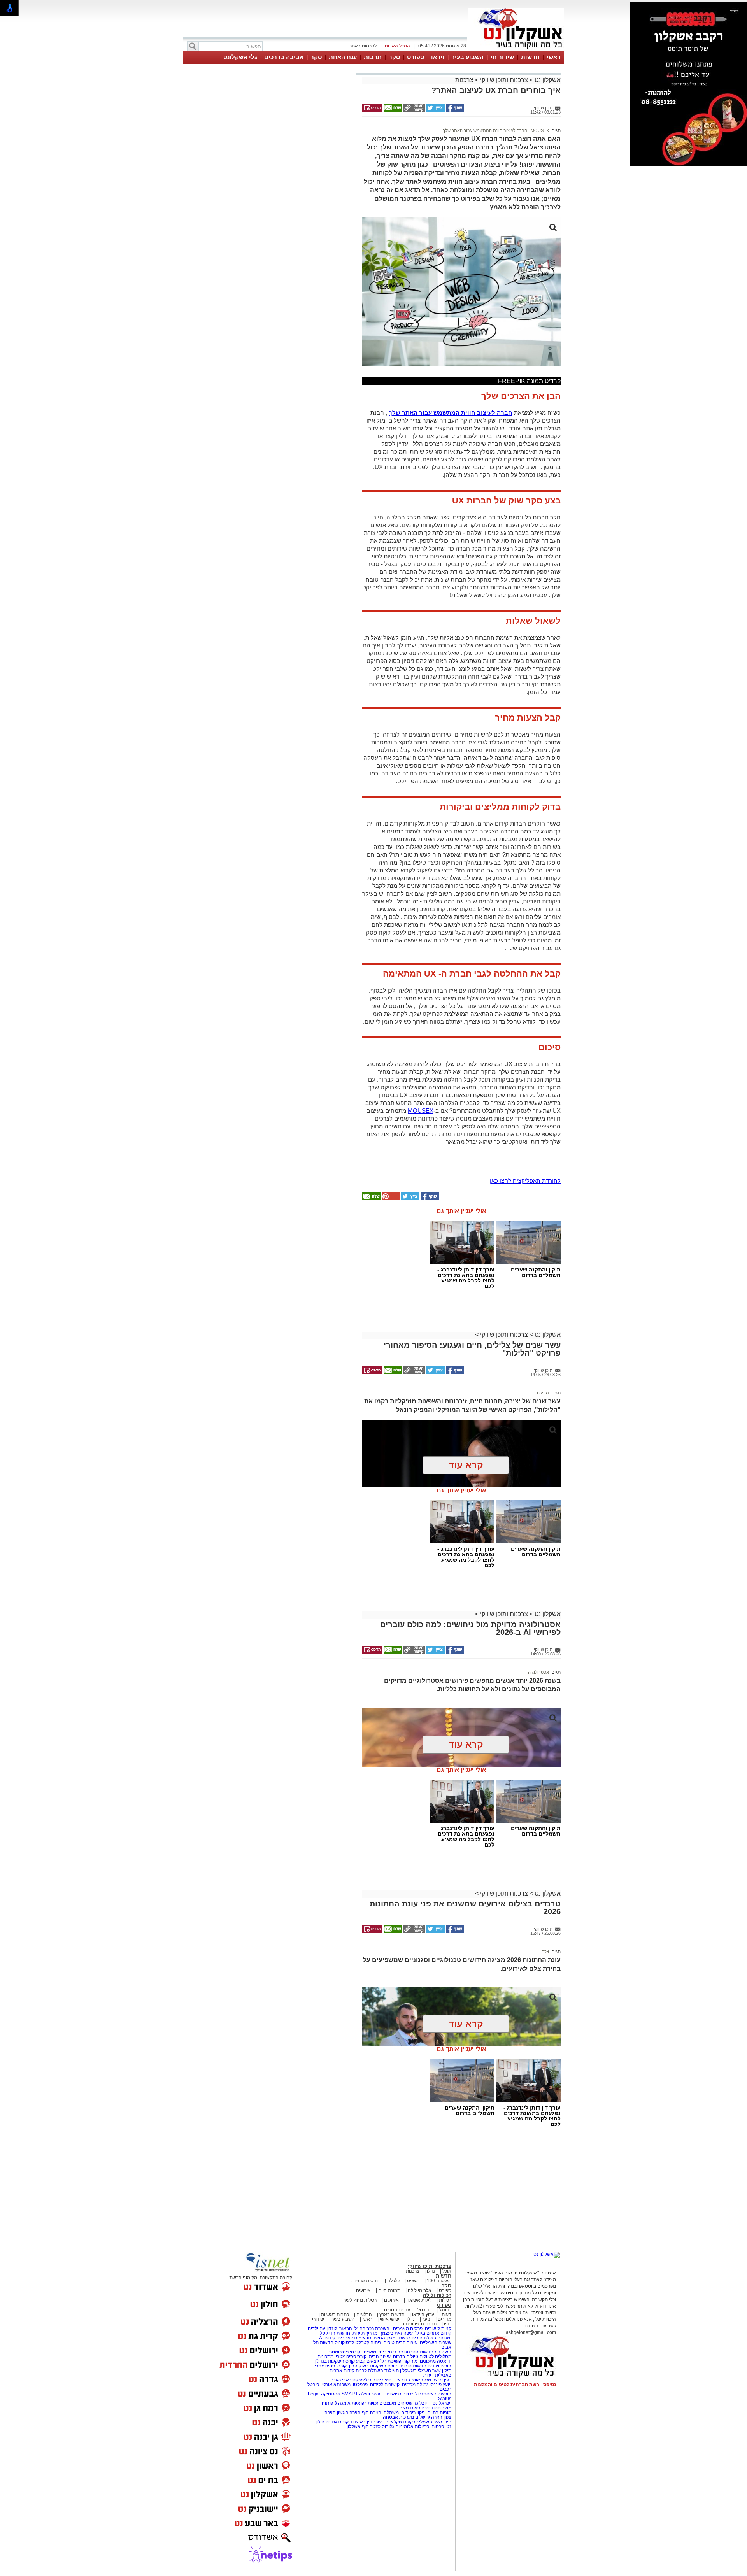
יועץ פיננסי (440, 2385)
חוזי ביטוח (382, 2380)
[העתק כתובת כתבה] (414, 110)
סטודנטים (431, 2408)
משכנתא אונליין (335, 2385)
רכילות (445, 2300)
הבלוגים (364, 2315)
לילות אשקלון (419, 2300)
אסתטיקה (331, 2394)
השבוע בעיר (467, 57)
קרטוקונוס (344, 2343)
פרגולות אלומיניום (412, 2427)
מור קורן (410, 2361)
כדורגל (445, 2310)
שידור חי (502, 57)
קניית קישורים (438, 2329)
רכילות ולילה (437, 2295)
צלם (545, 1952)
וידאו (438, 57)
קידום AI (327, 2338)
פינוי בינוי (387, 2352)
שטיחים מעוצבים (396, 2403)
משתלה (391, 2413)
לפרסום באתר (363, 46)
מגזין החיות (384, 2338)
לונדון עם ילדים (322, 2329)
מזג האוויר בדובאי (414, 2380)
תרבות (373, 57)
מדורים (445, 2319)
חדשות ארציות (366, 2281)
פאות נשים (410, 2408)
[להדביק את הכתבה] (390, 1199)
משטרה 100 (439, 2281)
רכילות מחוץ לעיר (360, 2300)
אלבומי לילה (420, 2290)
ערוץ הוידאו (423, 2315)
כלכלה (393, 2281)
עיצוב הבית (407, 2343)
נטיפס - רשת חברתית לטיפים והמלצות (515, 2385)
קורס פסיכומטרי (351, 2357)
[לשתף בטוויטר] (435, 110)
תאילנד (392, 2371)
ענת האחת (343, 57)
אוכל (447, 2271)
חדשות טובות (413, 2366)
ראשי (554, 57)
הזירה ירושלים (429, 2417)
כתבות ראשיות (335, 2315)
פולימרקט (362, 2380)
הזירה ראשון (349, 2413)
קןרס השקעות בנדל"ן (335, 2361)
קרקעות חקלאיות (401, 2422)
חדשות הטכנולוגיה (415, 2352)
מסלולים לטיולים (435, 2357)
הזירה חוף (372, 2413)
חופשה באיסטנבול (433, 2394)
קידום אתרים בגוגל (433, 2333)
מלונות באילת (437, 2338)
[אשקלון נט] (547, 2254)
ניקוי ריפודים (413, 2413)
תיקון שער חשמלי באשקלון (426, 2371)
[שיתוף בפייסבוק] (454, 110)
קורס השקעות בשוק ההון (373, 2366)
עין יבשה (441, 2380)
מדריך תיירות (365, 2333)
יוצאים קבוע (367, 2361)
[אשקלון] (516, 50)
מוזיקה (543, 1393)
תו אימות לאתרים (354, 2338)
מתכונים (325, 2357)
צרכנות (464, 80)
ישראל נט (441, 2403)
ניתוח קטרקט (368, 2343)
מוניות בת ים (439, 2413)
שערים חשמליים (435, 2343)
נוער (426, 2319)
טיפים (389, 2343)
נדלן (431, 2271)
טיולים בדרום (405, 2357)
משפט (413, 2281)
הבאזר (346, 2329)
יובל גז (421, 2403)
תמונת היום (389, 2290)
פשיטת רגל (391, 2361)
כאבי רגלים (340, 2380)
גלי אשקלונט (240, 57)
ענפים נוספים (397, 2310)
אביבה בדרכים (284, 57)
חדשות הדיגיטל (334, 2333)
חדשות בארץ (392, 2315)
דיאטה (444, 2361)
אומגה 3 (342, 2403)
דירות (429, 2375)
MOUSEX (539, 130)
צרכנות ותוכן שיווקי (504, 80)
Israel (377, 2394)
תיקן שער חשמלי (435, 2422)
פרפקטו (360, 2385)
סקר (394, 57)
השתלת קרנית (369, 2371)
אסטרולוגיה (538, 1672)
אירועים (363, 2290)
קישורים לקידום (385, 2385)
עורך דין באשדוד (366, 2422)
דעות (446, 2315)
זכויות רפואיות (400, 2394)
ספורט (416, 57)
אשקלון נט (547, 80)
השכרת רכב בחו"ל (372, 2329)
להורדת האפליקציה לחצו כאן (525, 1181)
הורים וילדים (439, 2366)
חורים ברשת (410, 2338)
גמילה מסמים (415, 2385)
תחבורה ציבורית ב (419, 2324)
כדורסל (424, 2310)
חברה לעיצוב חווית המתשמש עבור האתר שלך (485, 130)
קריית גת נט (337, 2422)
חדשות (530, 57)
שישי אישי (389, 2319)
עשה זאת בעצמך (396, 2333)
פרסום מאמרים (408, 2329)
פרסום (437, 2427)
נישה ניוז (443, 2352)
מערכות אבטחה (398, 2417)
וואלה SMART (356, 2394)
